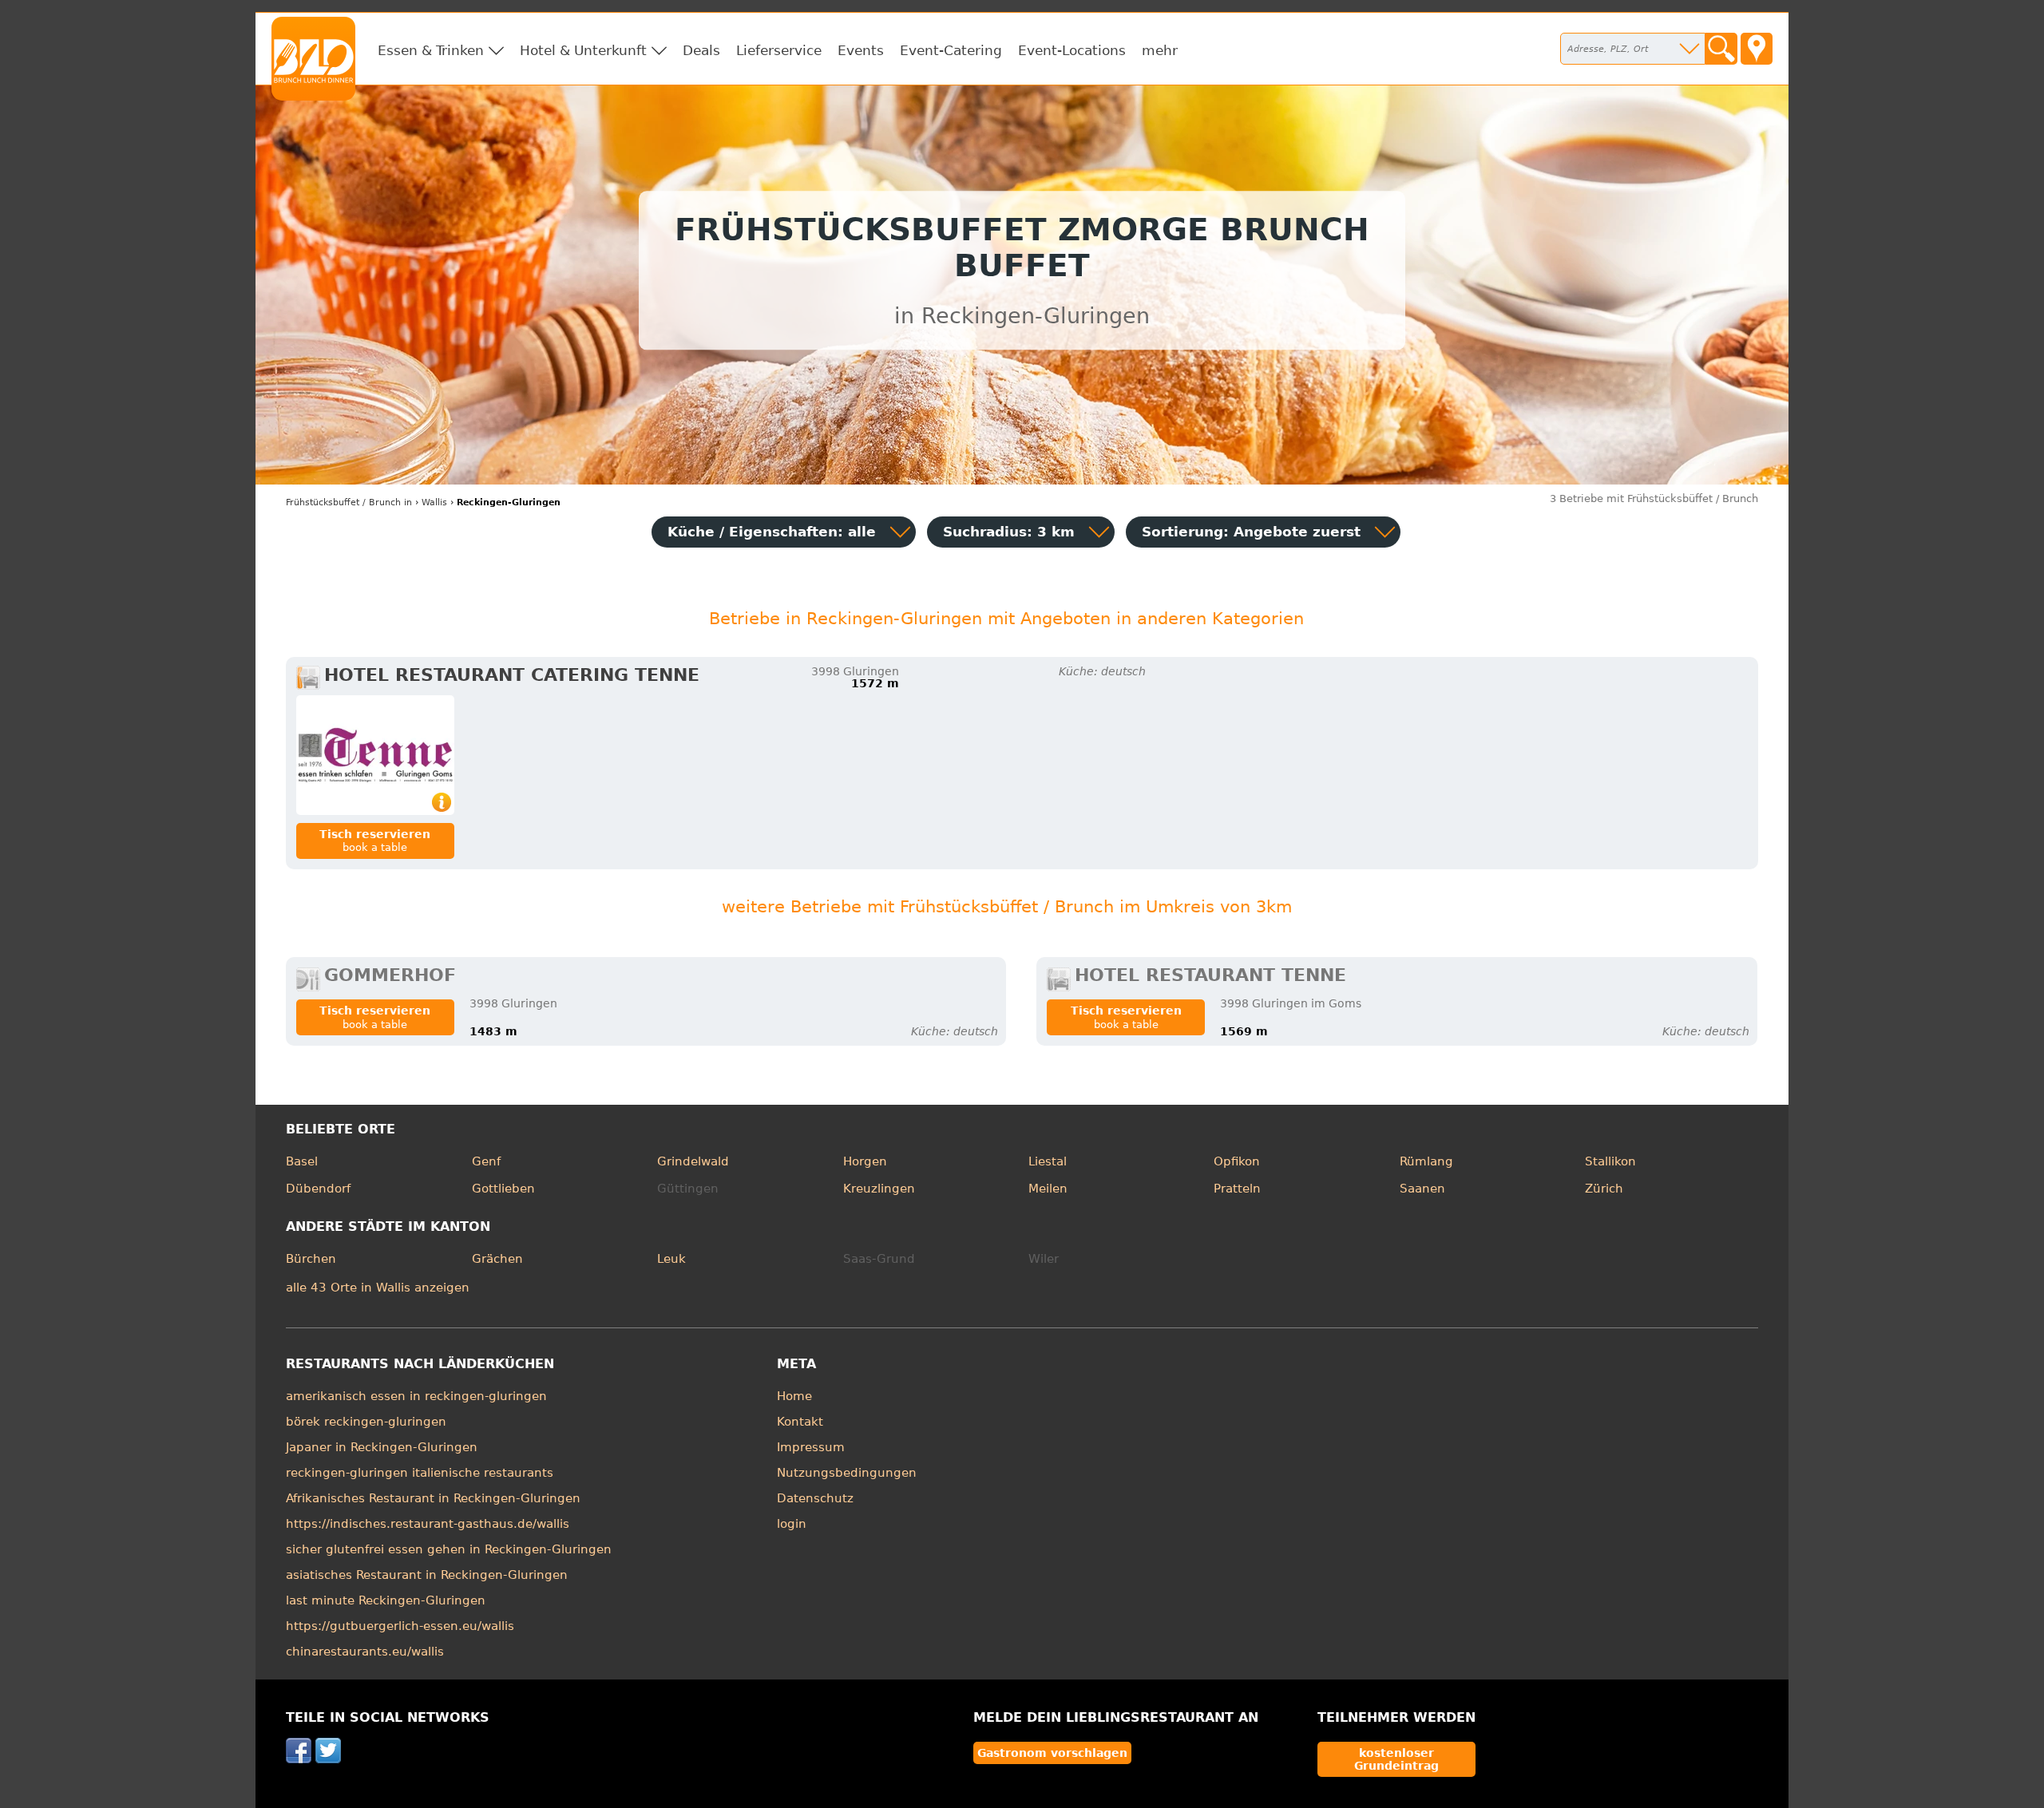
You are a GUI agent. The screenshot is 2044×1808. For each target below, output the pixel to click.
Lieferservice (779, 50)
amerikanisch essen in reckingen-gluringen (416, 1396)
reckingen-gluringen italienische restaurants (420, 1473)
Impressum (811, 1447)
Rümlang (1426, 1161)
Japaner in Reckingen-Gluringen (382, 1447)
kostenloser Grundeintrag (1396, 1759)
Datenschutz (815, 1498)
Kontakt (800, 1422)
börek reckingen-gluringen (366, 1422)
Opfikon (1237, 1161)
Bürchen (311, 1259)
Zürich (1604, 1189)
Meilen (1048, 1189)
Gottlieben (503, 1189)
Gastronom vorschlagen (1052, 1753)
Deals (701, 50)
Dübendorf (318, 1189)
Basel (302, 1161)
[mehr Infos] (375, 755)
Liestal (1048, 1161)
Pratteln (1237, 1189)
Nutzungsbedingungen (847, 1473)
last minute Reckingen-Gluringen (386, 1600)
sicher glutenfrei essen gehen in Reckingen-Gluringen (449, 1549)
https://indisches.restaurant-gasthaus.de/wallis (428, 1524)
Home (794, 1396)
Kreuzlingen (879, 1189)
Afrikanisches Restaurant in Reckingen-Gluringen (433, 1498)
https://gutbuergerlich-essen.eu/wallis (400, 1626)
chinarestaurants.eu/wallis (365, 1652)
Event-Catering (951, 50)
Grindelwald (693, 1161)
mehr (1160, 50)
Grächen (497, 1259)
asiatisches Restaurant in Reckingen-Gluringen (427, 1575)
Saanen (1422, 1189)
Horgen (865, 1161)
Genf (486, 1161)
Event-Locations (1072, 50)
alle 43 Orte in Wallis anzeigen (378, 1288)
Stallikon (1610, 1161)
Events (861, 50)
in (349, 502)
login (792, 1524)
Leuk (671, 1259)
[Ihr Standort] (1757, 49)
